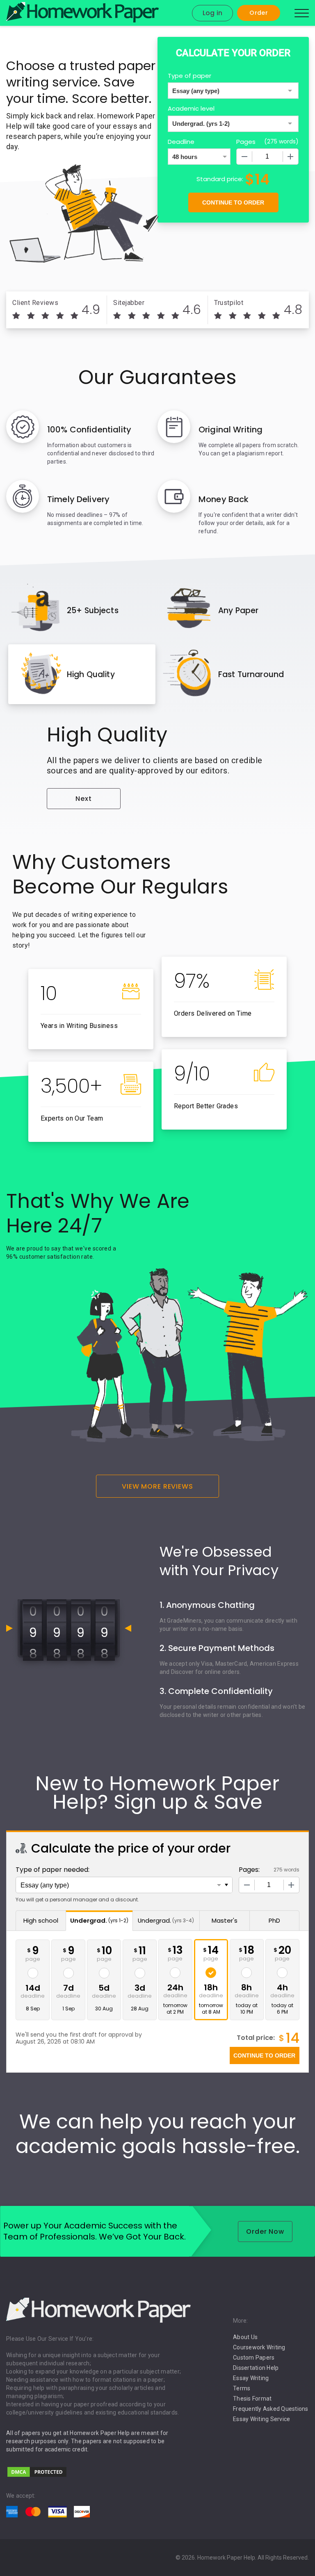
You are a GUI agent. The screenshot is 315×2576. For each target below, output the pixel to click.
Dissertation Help (256, 2368)
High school (41, 1920)
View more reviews (157, 1486)
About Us (245, 2337)
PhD (274, 1920)
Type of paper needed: (52, 1870)
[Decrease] (244, 157)
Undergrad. (99, 1920)
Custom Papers (254, 2358)
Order (259, 13)
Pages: (249, 1870)
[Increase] (290, 157)
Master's (225, 1920)
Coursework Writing (259, 2347)
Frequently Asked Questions (271, 2409)
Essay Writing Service (261, 2419)
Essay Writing (251, 2378)
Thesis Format (252, 2399)
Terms (242, 2388)
